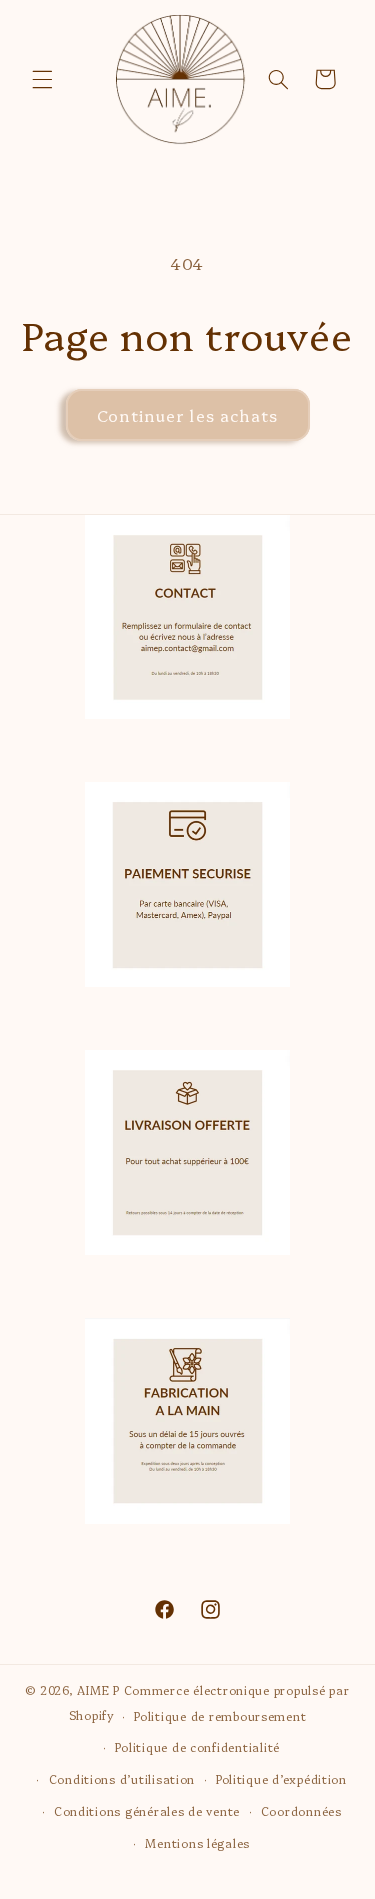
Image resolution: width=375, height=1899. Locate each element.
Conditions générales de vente (147, 1811)
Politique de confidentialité (197, 1747)
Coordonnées (301, 1811)
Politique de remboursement (220, 1716)
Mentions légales (197, 1843)
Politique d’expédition (281, 1779)
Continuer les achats (187, 415)
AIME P (100, 1690)
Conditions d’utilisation (122, 1779)
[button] (42, 79)
